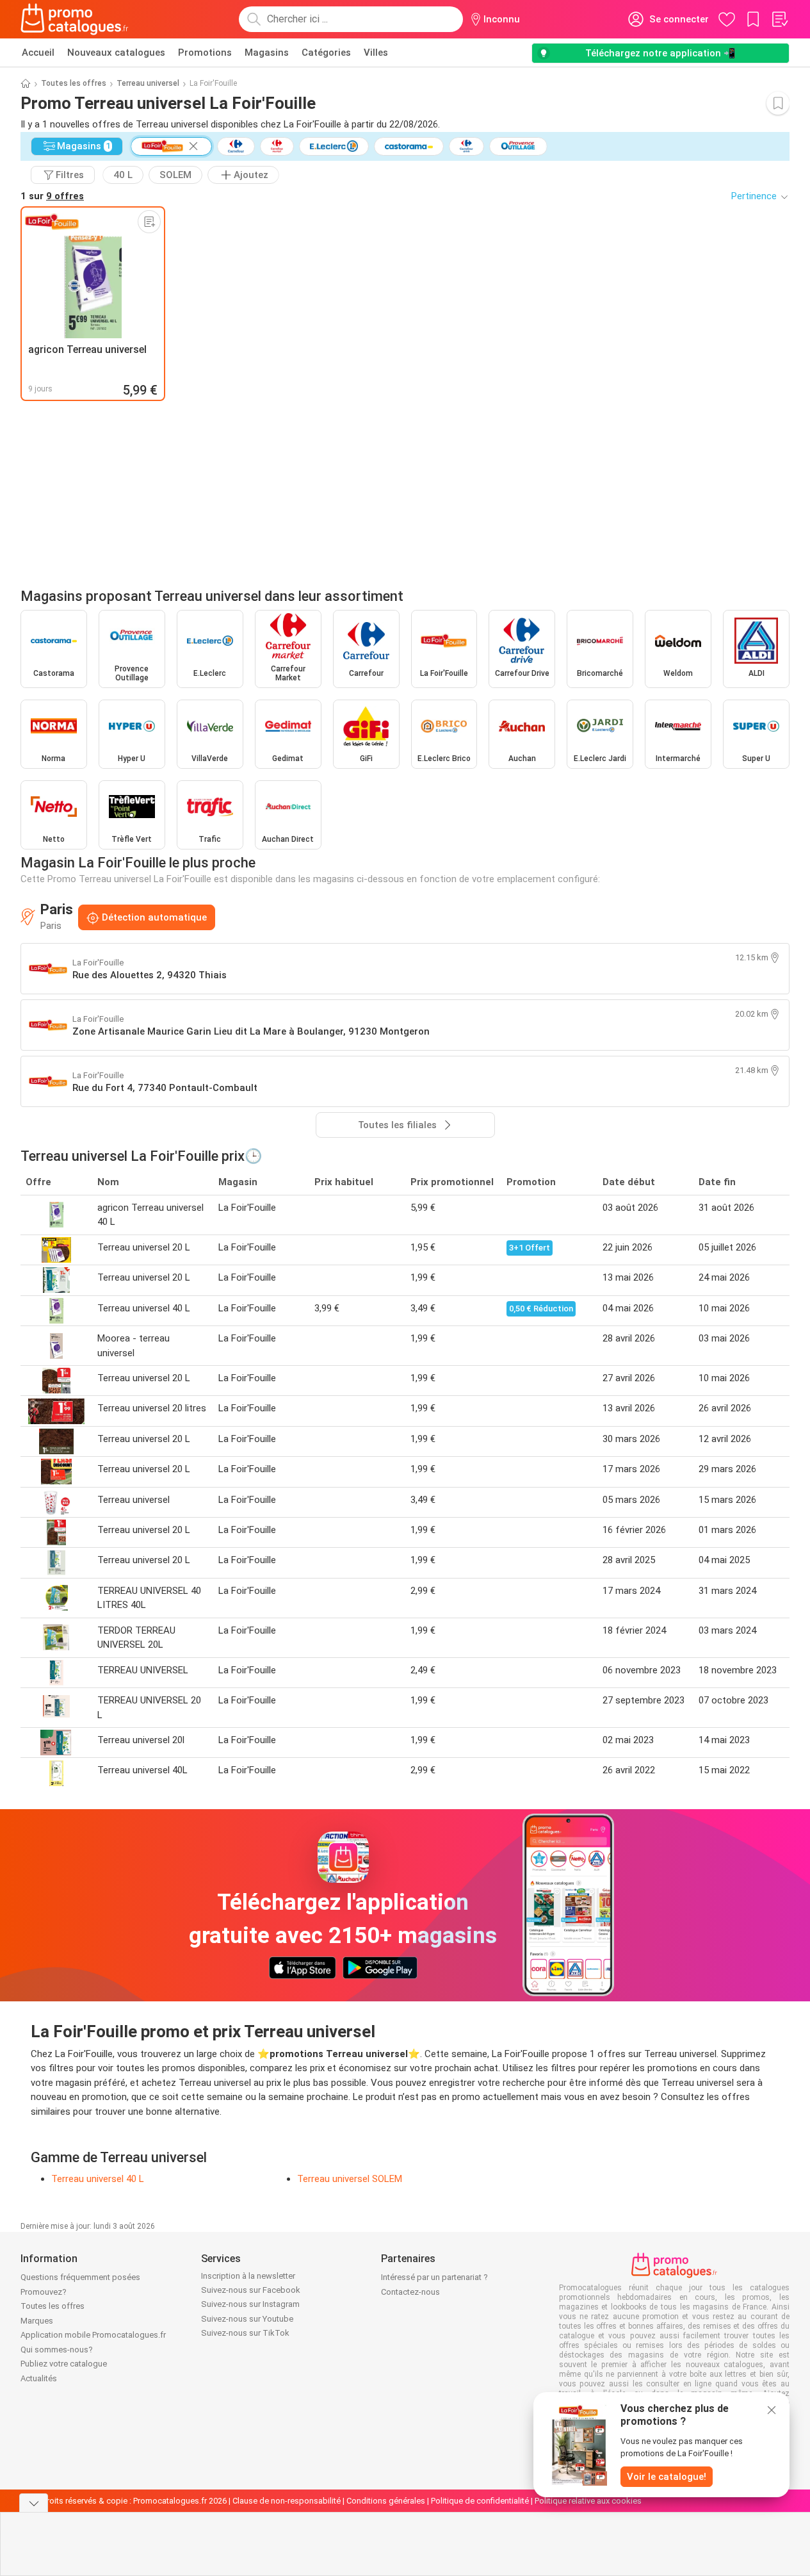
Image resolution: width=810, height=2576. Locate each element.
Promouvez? (44, 2292)
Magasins (267, 53)
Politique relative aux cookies (588, 2501)
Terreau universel (148, 83)
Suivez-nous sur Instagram (250, 2304)
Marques (37, 2321)
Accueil (38, 53)
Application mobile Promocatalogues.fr (93, 2335)
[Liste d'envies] (779, 19)
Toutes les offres (74, 83)
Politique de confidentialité (480, 2501)
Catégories (326, 53)
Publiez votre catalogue (64, 2364)
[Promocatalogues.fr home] (75, 19)
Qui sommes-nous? (57, 2350)
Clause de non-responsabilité (287, 2501)
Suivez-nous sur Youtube (247, 2319)
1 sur (52, 196)
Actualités (39, 2378)
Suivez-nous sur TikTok (245, 2333)
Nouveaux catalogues (116, 53)
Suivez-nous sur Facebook (251, 2290)
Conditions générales (386, 2501)
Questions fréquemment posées (80, 2277)
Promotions (205, 53)
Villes (376, 53)
